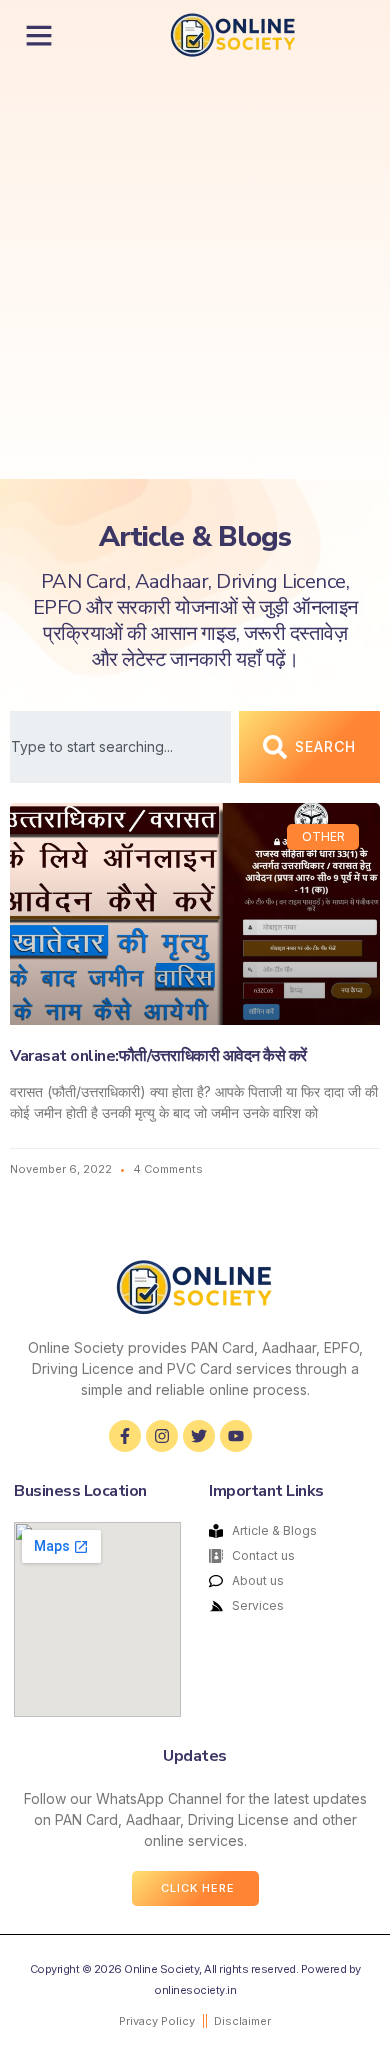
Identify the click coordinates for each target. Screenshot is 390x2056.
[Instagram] (162, 1436)
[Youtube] (236, 1436)
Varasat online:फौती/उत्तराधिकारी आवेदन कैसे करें (158, 1056)
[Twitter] (199, 1436)
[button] (39, 35)
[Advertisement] (195, 274)
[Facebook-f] (125, 1436)
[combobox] (120, 747)
